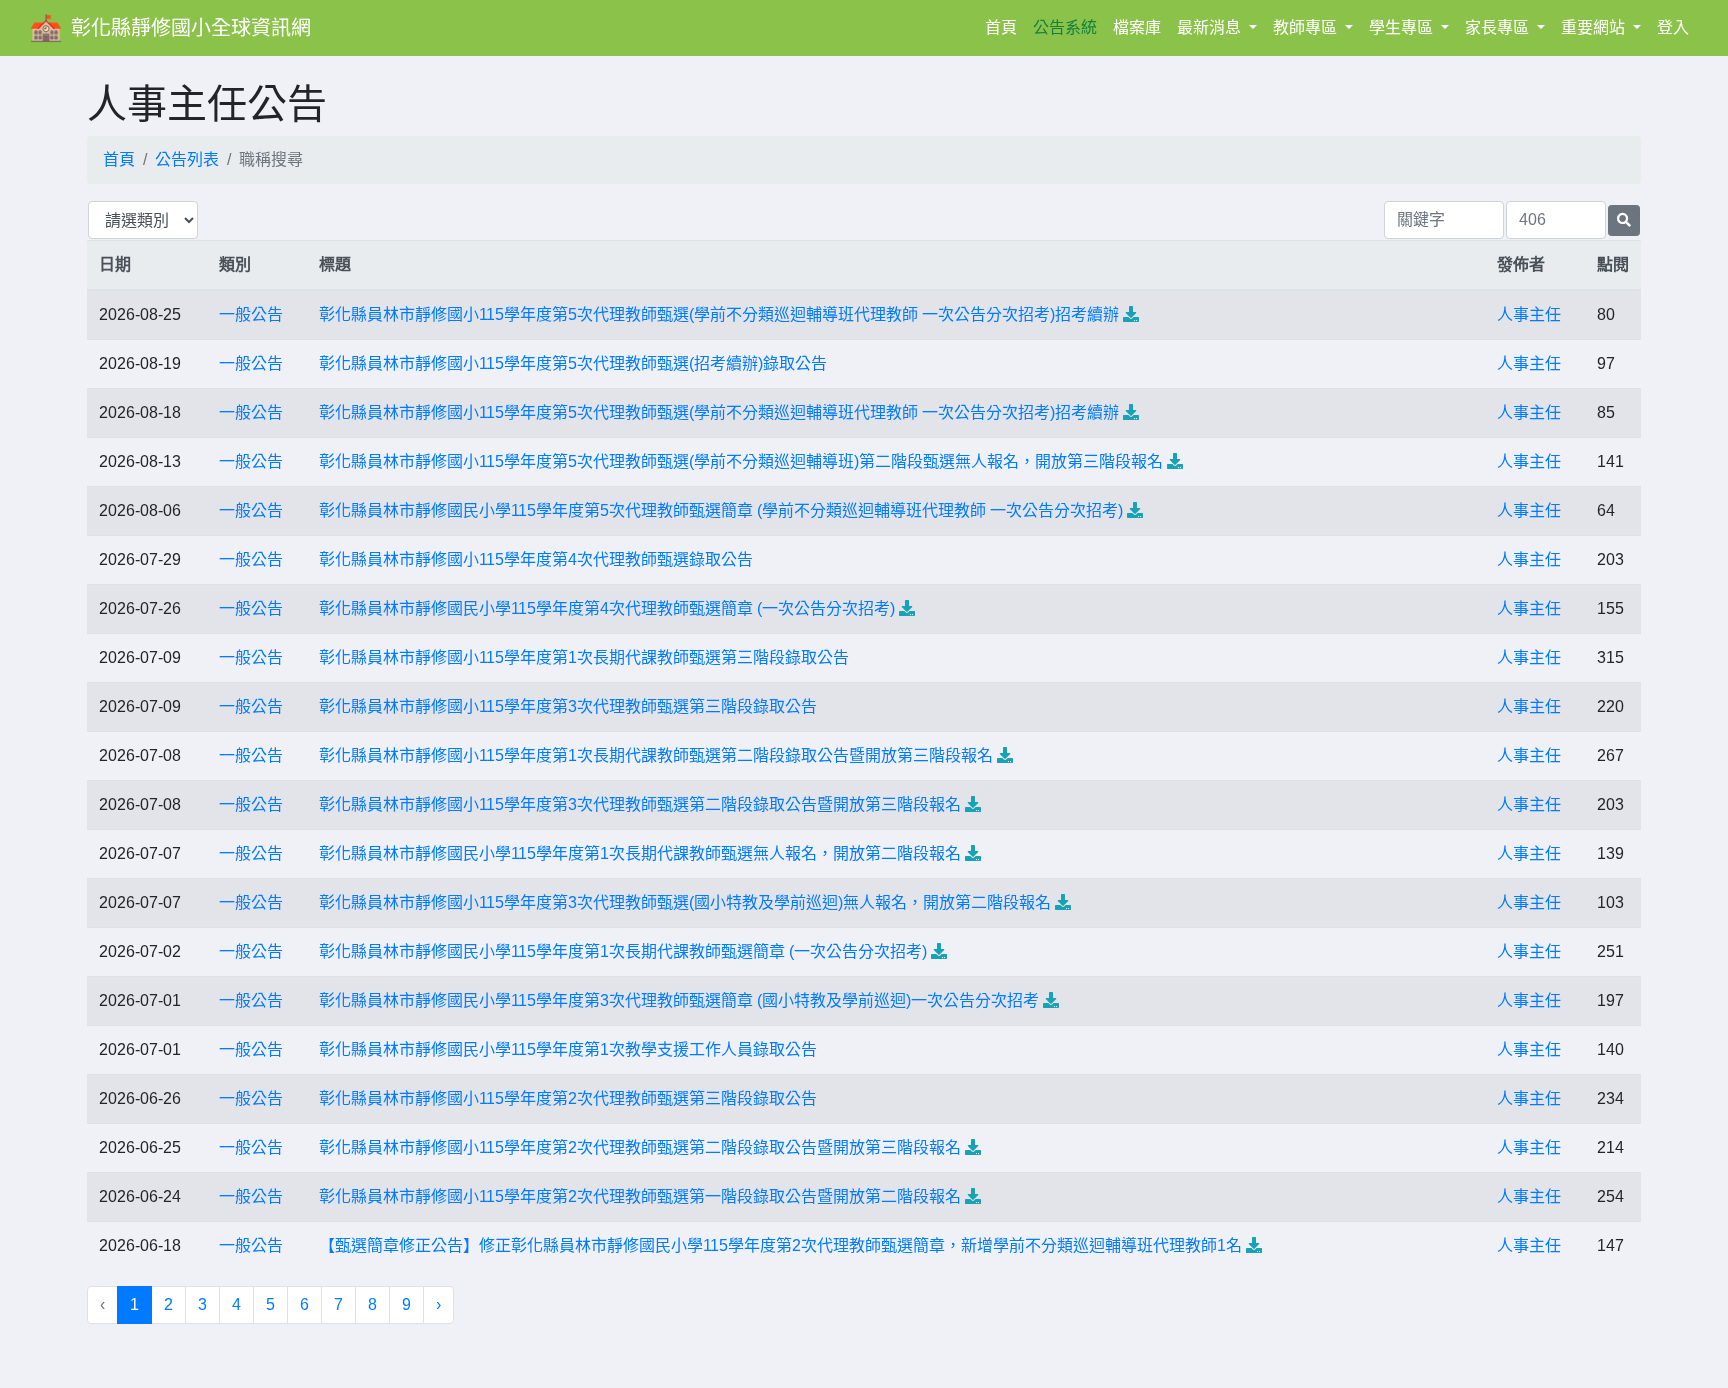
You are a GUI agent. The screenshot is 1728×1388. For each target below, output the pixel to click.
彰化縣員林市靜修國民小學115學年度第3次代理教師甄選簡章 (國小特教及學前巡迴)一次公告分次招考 (679, 1000)
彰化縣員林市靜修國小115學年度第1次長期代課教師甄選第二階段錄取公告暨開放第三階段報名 (656, 755)
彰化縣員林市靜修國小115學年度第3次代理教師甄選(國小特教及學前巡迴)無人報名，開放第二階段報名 (685, 902)
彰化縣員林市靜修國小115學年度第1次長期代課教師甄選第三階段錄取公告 (584, 657)
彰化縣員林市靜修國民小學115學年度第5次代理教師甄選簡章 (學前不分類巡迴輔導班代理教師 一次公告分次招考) (721, 510)
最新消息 (1211, 27)
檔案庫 (1137, 27)
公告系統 (1065, 27)
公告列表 (187, 159)
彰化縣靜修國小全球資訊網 (191, 28)
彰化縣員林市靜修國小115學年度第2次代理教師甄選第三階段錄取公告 (568, 1098)
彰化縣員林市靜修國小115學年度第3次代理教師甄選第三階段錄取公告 (568, 706)
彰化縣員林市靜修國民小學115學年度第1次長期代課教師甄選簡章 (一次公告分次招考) (623, 951)
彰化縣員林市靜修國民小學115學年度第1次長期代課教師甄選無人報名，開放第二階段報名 (640, 853)
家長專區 (1499, 27)
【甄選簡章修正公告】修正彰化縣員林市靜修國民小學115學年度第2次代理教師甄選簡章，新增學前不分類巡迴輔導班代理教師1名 (780, 1245)
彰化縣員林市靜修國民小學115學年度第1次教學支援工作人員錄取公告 (568, 1049)
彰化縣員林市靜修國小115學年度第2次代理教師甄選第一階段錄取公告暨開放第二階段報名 (640, 1196)
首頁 (1005, 27)
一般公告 (251, 314)
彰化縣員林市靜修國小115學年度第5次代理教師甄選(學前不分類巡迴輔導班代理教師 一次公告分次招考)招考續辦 (719, 314)
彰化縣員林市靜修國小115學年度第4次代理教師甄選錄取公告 (536, 559)
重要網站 (1595, 27)
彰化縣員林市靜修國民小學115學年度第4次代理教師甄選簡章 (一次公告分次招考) (607, 608)
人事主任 (1529, 314)
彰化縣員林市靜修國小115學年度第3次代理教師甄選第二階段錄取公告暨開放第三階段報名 (640, 804)
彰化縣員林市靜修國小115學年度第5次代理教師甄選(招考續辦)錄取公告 (573, 363)
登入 (1673, 27)
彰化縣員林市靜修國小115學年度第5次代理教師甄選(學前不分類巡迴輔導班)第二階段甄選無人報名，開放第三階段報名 (741, 461)
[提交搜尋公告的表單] (1624, 220)
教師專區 (1307, 27)
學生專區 (1403, 27)
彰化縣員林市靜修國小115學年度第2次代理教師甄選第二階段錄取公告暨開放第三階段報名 (640, 1147)
